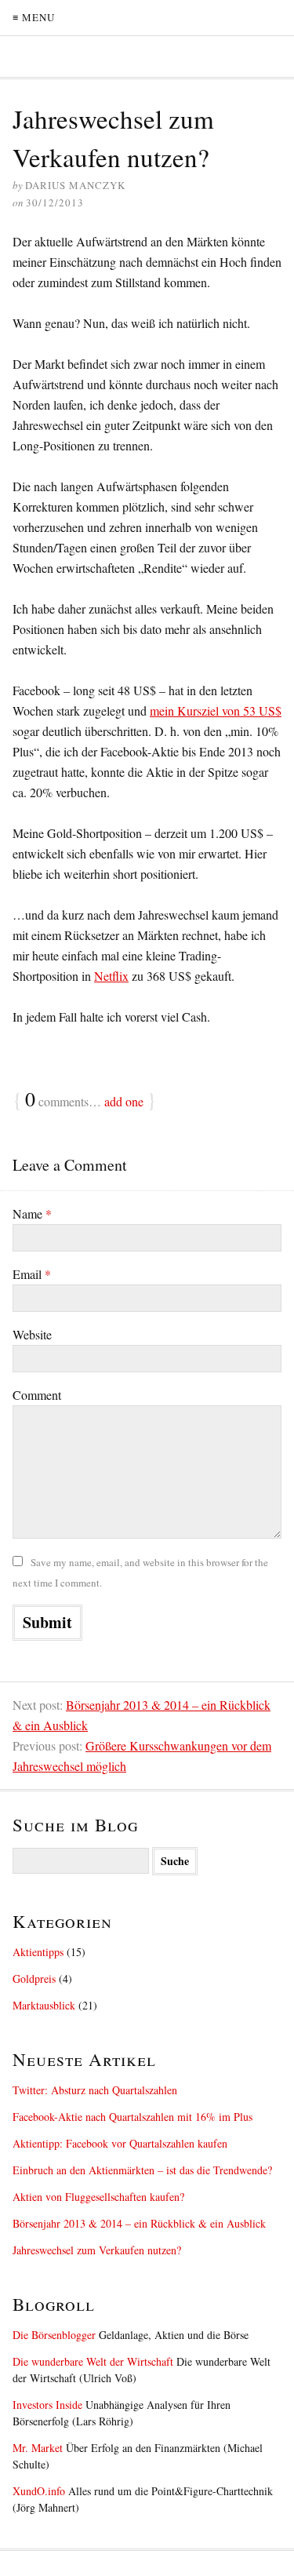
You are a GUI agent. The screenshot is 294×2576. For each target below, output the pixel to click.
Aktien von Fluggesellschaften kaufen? (98, 2197)
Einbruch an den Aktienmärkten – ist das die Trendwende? (142, 2170)
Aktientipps (38, 1952)
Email (32, 1274)
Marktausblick (44, 2005)
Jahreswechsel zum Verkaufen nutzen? (97, 2250)
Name (32, 1213)
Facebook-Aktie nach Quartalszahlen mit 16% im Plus (132, 2117)
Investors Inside (47, 2405)
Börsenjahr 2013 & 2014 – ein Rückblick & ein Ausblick (139, 2223)
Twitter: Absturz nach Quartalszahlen (95, 2090)
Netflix (111, 976)
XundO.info (39, 2491)
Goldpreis (34, 1978)
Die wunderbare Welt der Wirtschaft (93, 2361)
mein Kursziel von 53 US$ (216, 710)
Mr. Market (38, 2448)
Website (32, 1334)
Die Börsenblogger (54, 2335)
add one (124, 1101)
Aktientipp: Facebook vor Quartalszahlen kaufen (120, 2143)
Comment (37, 1395)
